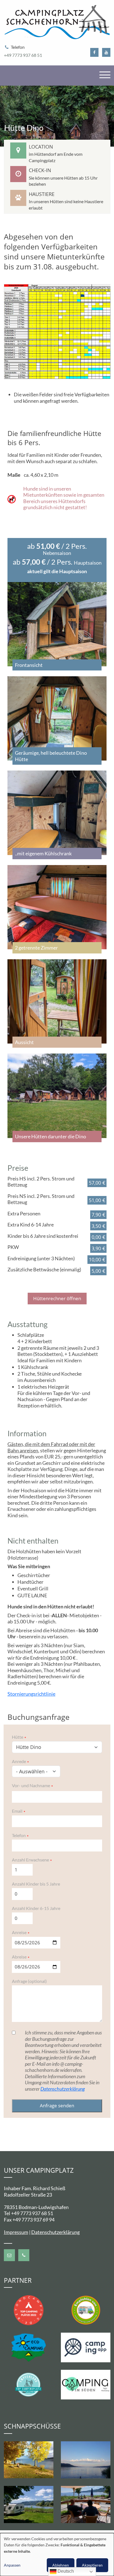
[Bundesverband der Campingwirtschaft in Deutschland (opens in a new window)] (86, 2384)
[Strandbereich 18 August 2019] (85, 2460)
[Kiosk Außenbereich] (85, 2505)
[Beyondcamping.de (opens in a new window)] (29, 2309)
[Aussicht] (57, 1002)
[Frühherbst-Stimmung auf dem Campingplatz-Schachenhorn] (28, 2460)
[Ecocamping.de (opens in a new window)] (29, 2347)
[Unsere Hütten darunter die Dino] (57, 1096)
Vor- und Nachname (31, 1785)
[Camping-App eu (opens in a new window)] (86, 2347)
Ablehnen (61, 2565)
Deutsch (65, 2571)
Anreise (19, 1932)
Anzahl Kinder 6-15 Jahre (36, 1908)
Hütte (18, 1737)
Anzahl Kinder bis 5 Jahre (36, 1884)
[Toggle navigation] (105, 75)
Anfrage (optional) (29, 1981)
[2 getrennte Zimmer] (57, 907)
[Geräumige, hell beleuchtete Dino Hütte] (57, 719)
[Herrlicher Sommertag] (28, 2505)
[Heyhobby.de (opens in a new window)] (29, 2384)
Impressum (16, 2232)
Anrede (19, 1761)
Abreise (19, 1957)
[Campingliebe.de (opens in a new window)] (86, 2309)
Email (17, 1811)
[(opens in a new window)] (94, 53)
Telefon (19, 1835)
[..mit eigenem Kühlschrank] (57, 813)
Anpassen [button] (12, 2565)
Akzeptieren (92, 2565)
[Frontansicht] (57, 624)
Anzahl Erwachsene (30, 1860)
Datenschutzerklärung (63, 2089)
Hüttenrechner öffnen (57, 1298)
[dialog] (57, 2555)
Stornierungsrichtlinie (31, 1694)
